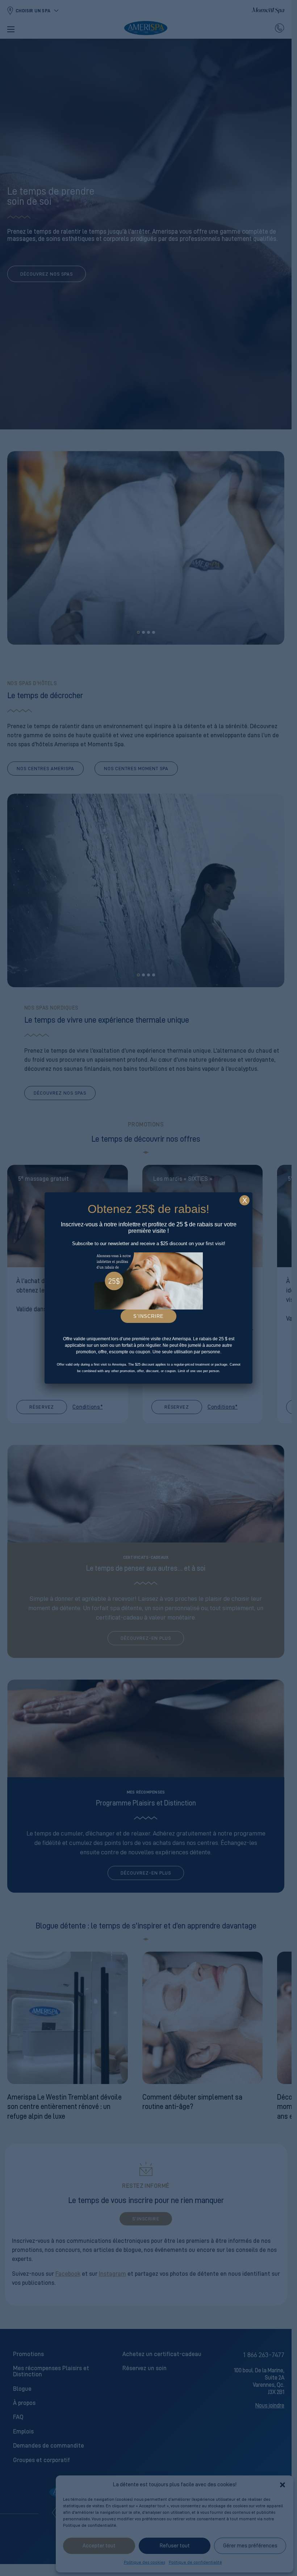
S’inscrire (148, 1316)
